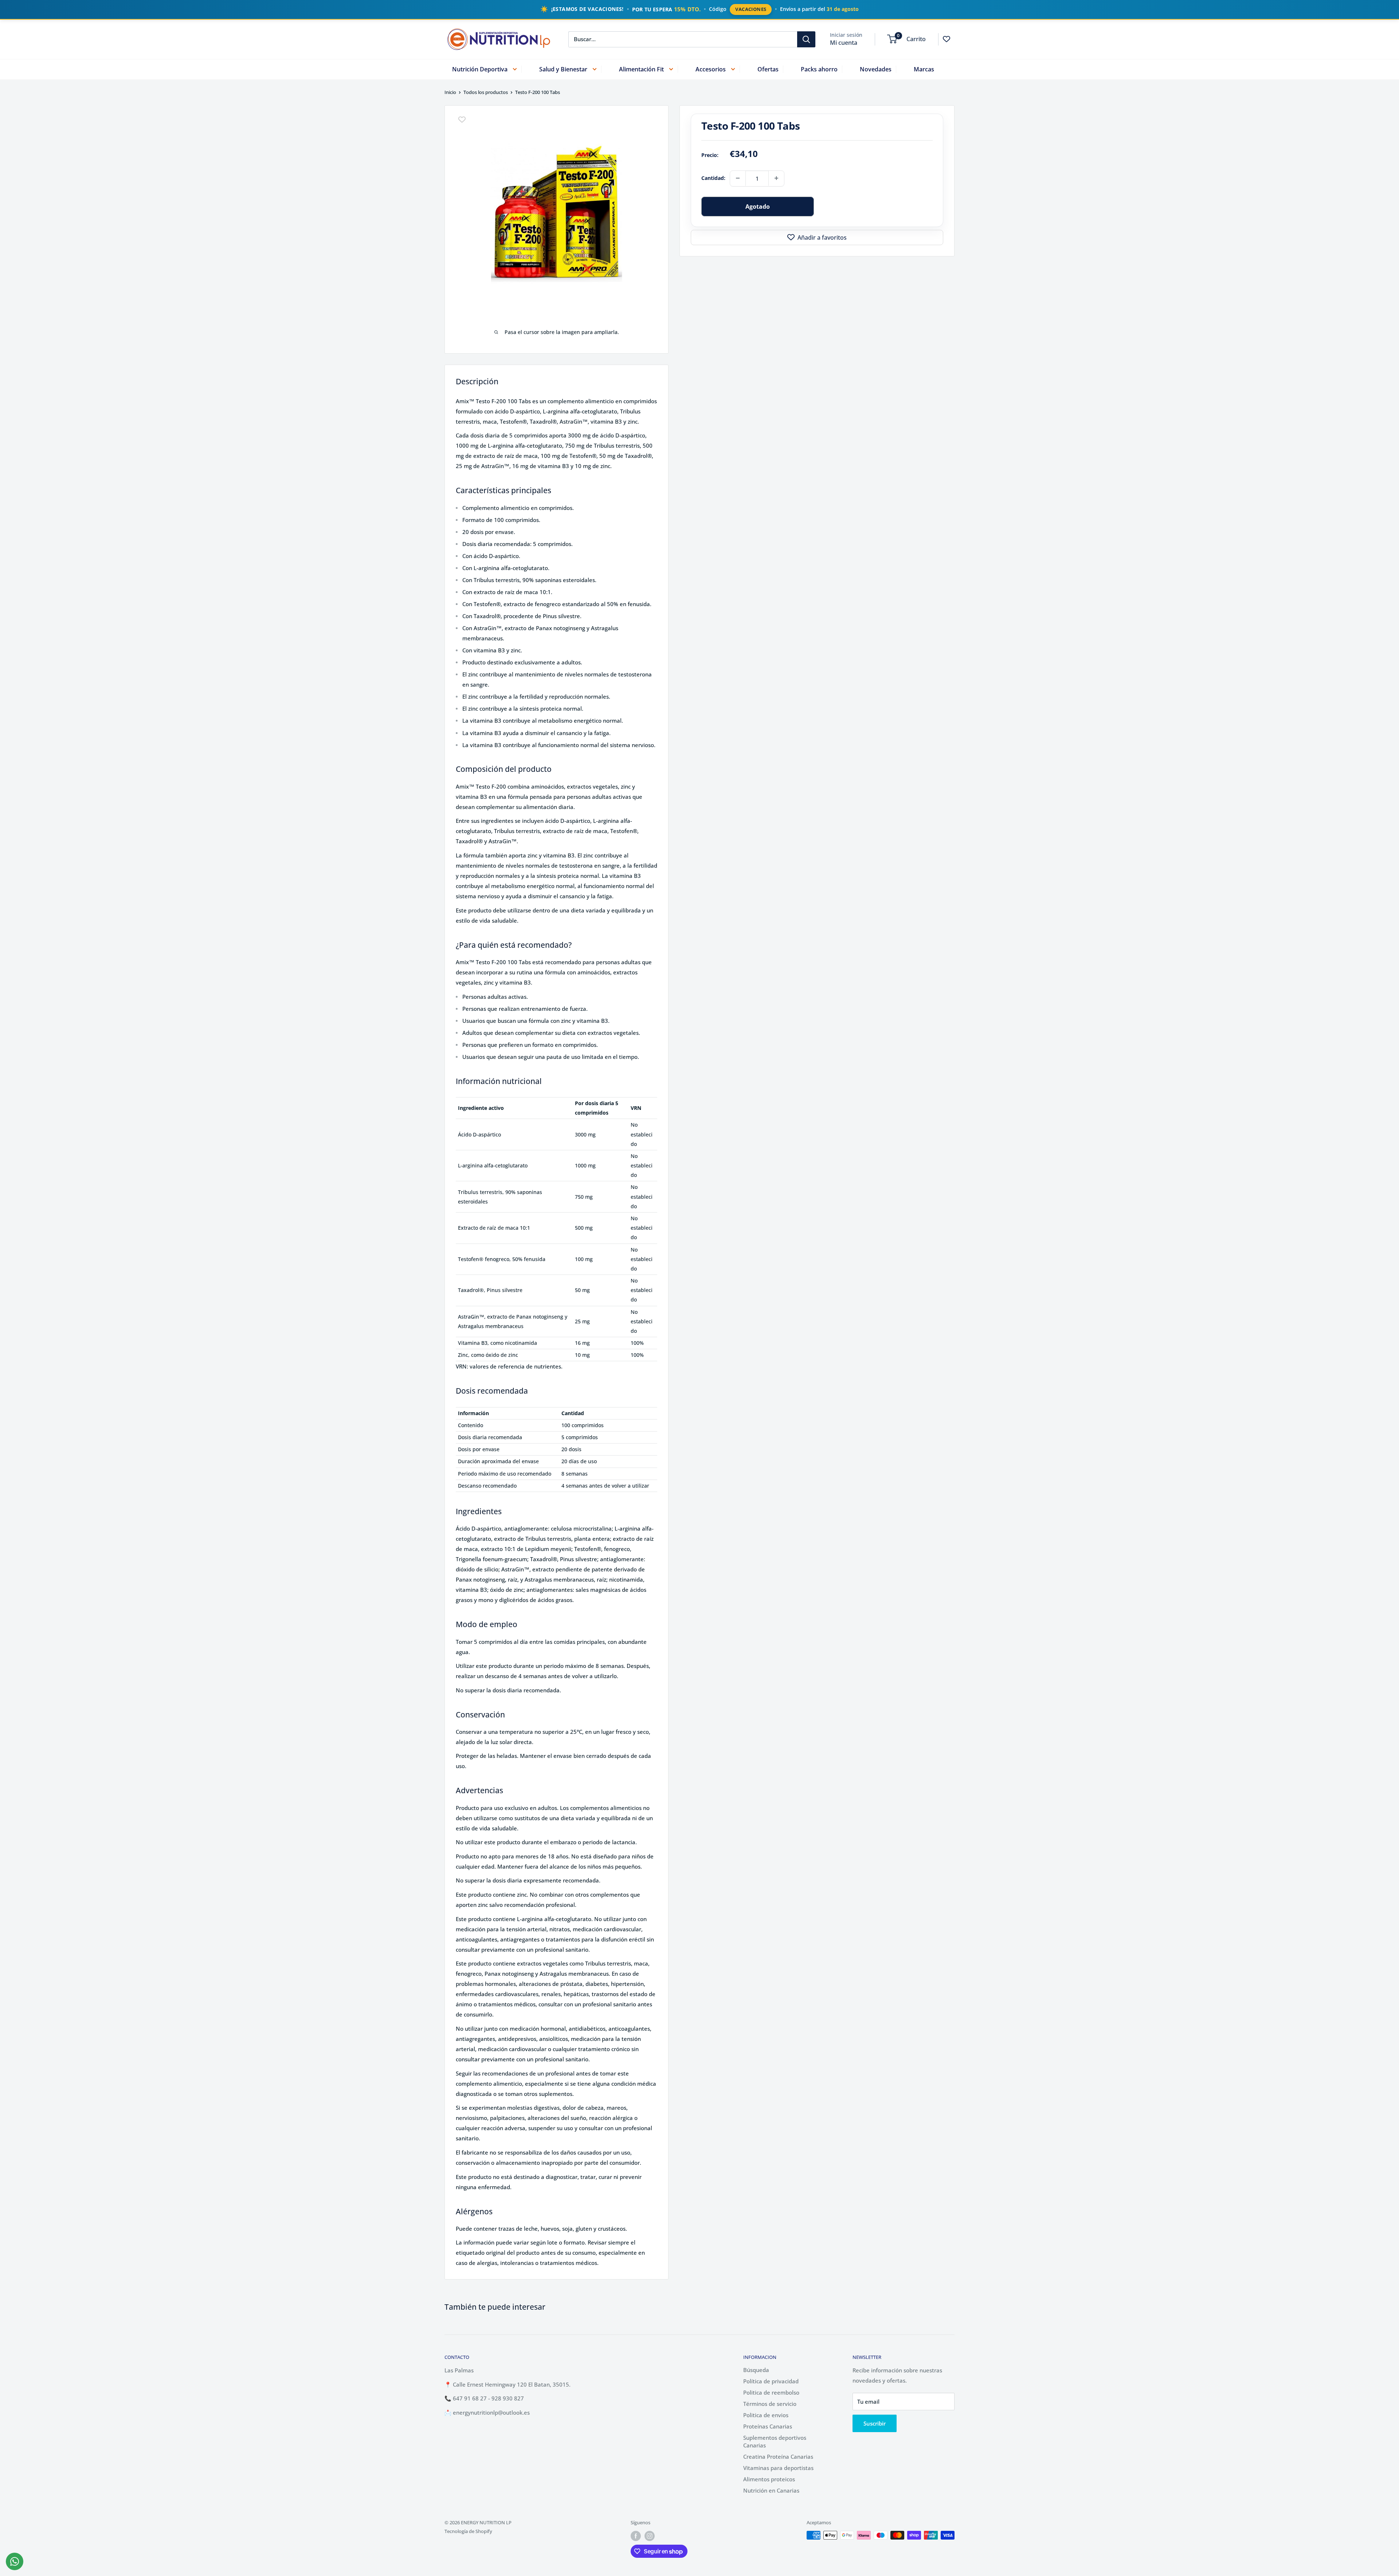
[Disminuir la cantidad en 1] (738, 178)
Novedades (876, 69)
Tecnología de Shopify (468, 2531)
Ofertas (768, 69)
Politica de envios (766, 2415)
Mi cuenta (844, 42)
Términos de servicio (770, 2404)
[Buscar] (806, 39)
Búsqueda (756, 2370)
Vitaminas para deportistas (778, 2468)
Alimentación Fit (641, 69)
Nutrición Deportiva (480, 69)
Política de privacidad (771, 2381)
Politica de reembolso (771, 2392)
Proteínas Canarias (768, 2426)
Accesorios (711, 69)
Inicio (450, 92)
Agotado (758, 206)
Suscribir (875, 2423)
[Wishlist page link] (947, 39)
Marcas (924, 69)
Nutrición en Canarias (771, 2490)
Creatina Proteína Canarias (778, 2457)
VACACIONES (751, 9)
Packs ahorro (819, 69)
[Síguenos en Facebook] (636, 2536)
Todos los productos (486, 92)
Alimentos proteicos (769, 2479)
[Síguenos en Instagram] (650, 2536)
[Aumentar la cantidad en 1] (776, 178)
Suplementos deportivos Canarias (775, 2441)
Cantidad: (713, 178)
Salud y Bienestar (563, 69)
